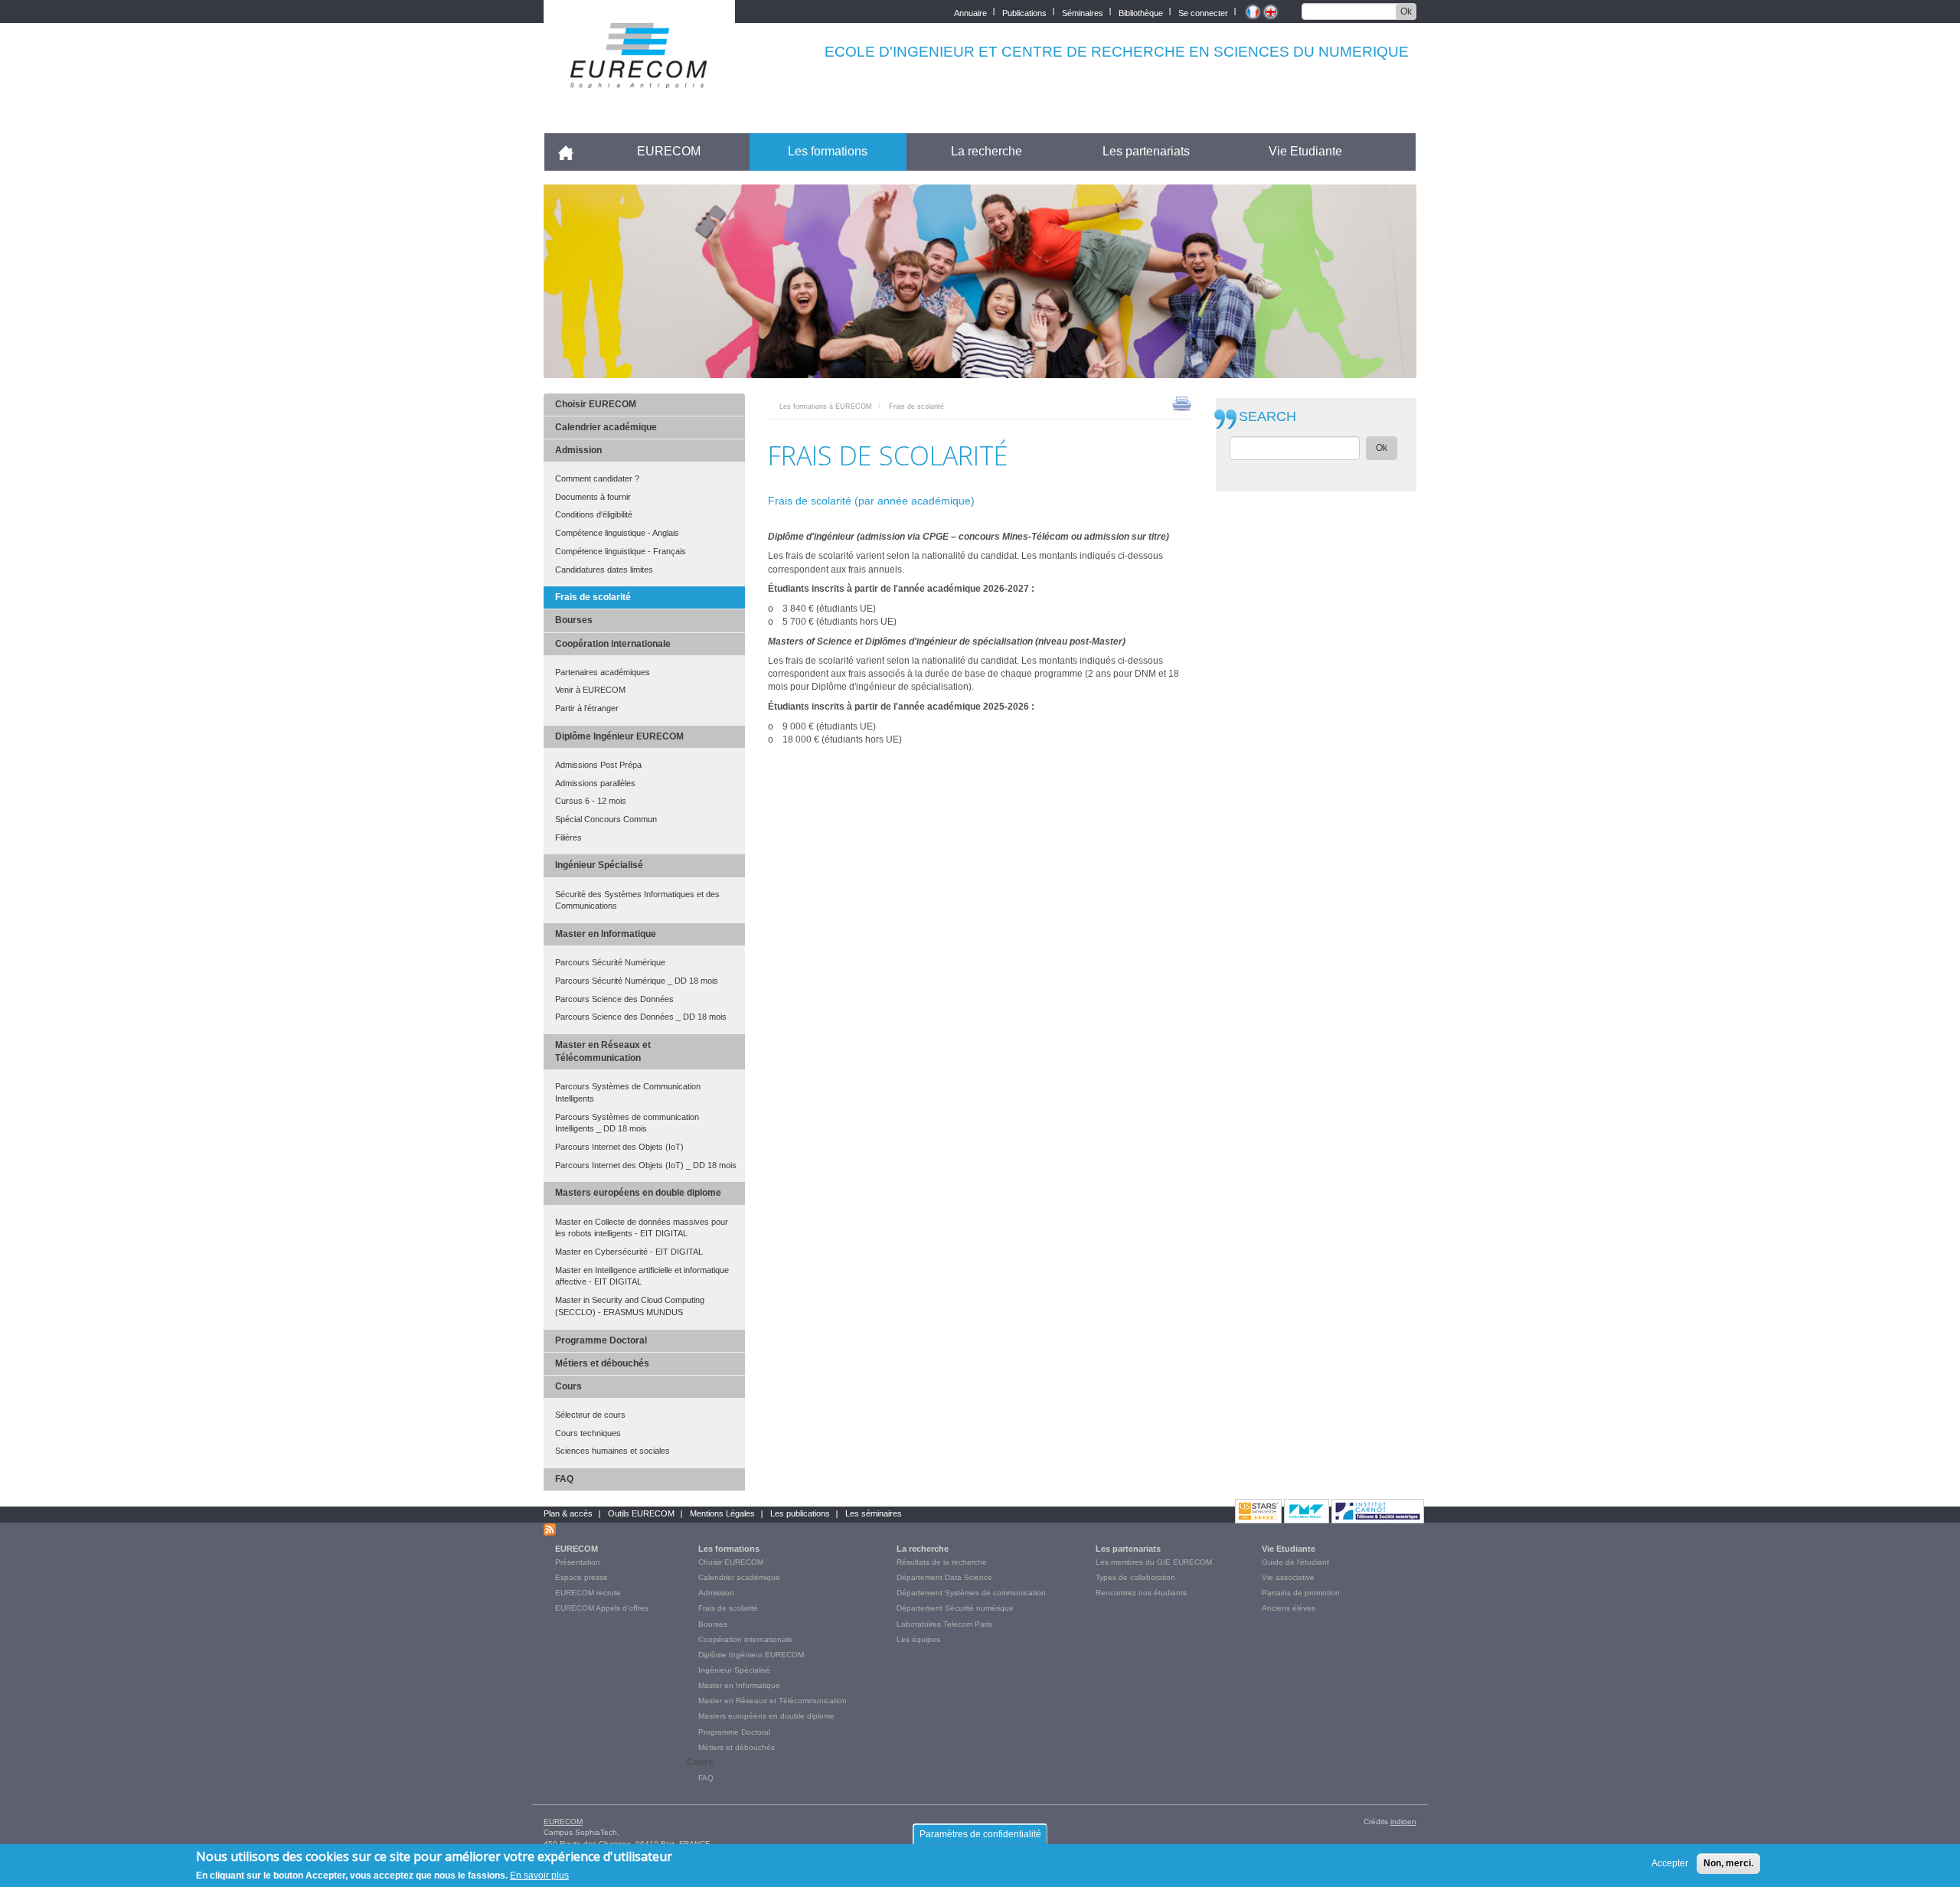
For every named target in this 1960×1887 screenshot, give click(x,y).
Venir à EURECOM (590, 690)
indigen (1403, 1822)
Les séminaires (874, 1513)
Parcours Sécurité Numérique (610, 962)
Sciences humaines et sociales (612, 1451)
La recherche (987, 151)
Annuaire (970, 12)
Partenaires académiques (603, 672)
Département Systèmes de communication (971, 1593)
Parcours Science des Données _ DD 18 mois (641, 1017)
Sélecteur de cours (590, 1415)
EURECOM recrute (588, 1593)
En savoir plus (539, 1875)
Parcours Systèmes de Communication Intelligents (628, 1092)
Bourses (574, 620)
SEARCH (1267, 417)
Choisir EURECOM (596, 404)
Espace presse (581, 1577)
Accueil (572, 151)
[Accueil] (639, 78)
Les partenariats (1146, 151)
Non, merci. (1728, 1863)
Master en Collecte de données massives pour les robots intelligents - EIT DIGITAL (642, 1228)
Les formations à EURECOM (826, 406)
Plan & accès (568, 1513)
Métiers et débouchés (602, 1363)
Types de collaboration (1135, 1577)
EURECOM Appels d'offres (602, 1608)
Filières (568, 837)
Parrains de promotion (1301, 1593)
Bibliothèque (1141, 12)
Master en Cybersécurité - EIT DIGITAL (629, 1252)
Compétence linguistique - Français (621, 551)
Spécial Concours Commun (606, 819)
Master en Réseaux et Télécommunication (603, 1051)
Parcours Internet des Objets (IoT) (619, 1147)
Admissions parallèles (595, 783)
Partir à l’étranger (587, 708)
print (1182, 403)
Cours (568, 1386)
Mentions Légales (722, 1513)
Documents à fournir (593, 497)
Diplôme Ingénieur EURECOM (619, 736)
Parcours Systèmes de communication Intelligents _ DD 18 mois (627, 1123)
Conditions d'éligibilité (594, 514)
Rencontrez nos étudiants (1141, 1593)
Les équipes (918, 1639)
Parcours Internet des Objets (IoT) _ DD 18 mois (646, 1165)
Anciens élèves (1289, 1608)
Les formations (828, 151)
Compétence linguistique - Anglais (617, 533)
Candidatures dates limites (604, 570)
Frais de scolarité (593, 597)
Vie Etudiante (1305, 151)
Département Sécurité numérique (955, 1608)
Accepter (1670, 1863)
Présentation (578, 1562)
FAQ (564, 1479)
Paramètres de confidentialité (980, 1834)
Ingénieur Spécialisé (599, 865)
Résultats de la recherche (942, 1562)
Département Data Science (944, 1577)
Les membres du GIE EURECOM (1154, 1562)
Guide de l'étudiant (1295, 1562)
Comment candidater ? (597, 478)
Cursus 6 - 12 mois (591, 801)
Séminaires (1083, 12)
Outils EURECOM (641, 1513)
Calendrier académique (606, 427)
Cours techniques (588, 1433)
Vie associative (1288, 1577)
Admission (578, 450)
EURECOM (669, 151)
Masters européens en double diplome (638, 1193)
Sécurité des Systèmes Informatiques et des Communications (637, 900)
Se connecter (1203, 12)
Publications (1024, 12)
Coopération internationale (613, 644)
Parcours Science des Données (614, 999)
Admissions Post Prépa (598, 765)
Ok (1406, 11)
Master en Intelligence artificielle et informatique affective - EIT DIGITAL (642, 1276)
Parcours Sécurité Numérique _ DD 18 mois (637, 981)
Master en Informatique (606, 934)
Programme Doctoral (601, 1340)
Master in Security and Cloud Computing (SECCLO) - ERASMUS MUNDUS (630, 1306)
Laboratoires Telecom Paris (944, 1624)
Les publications (800, 1513)
